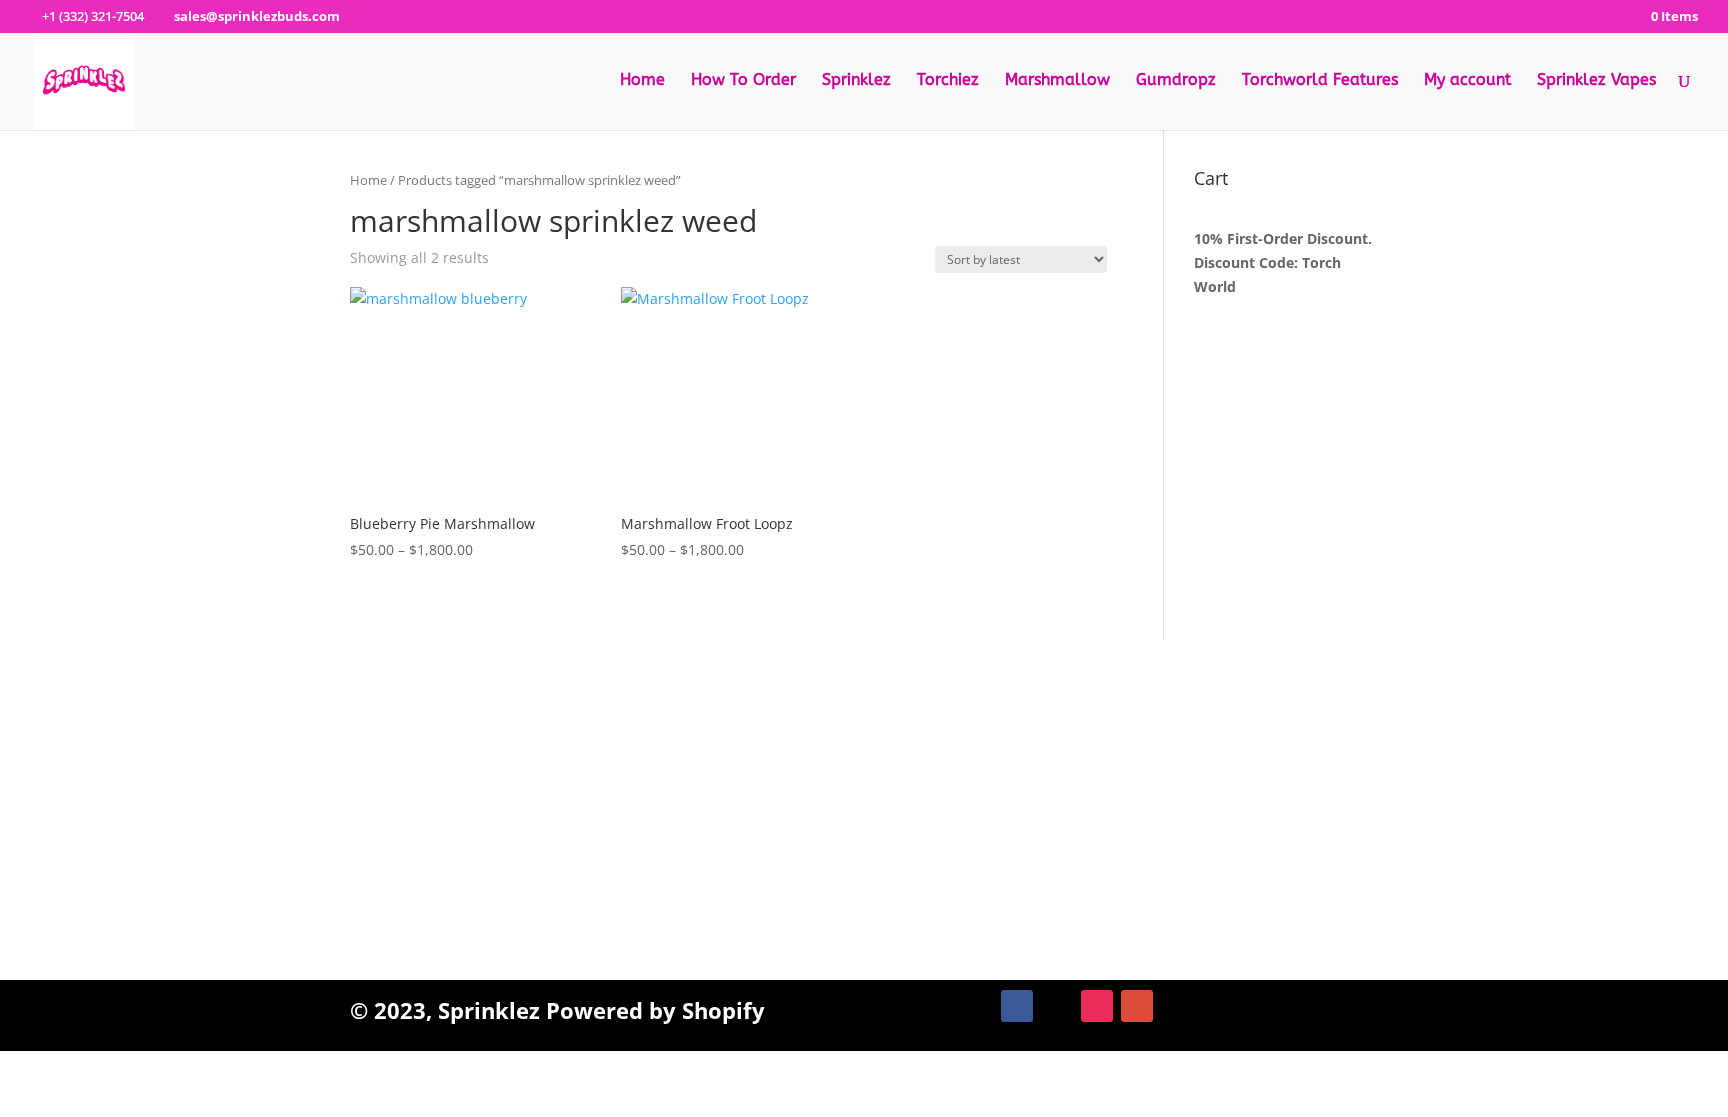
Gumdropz (1176, 81)
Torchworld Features (1320, 81)
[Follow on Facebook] (1017, 1006)
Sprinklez (856, 81)
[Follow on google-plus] (1137, 1006)
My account (1467, 81)
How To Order (743, 81)
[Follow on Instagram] (1097, 1006)
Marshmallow (1057, 81)
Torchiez (948, 81)
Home (642, 81)
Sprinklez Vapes (1596, 81)
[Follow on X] (1057, 1006)
